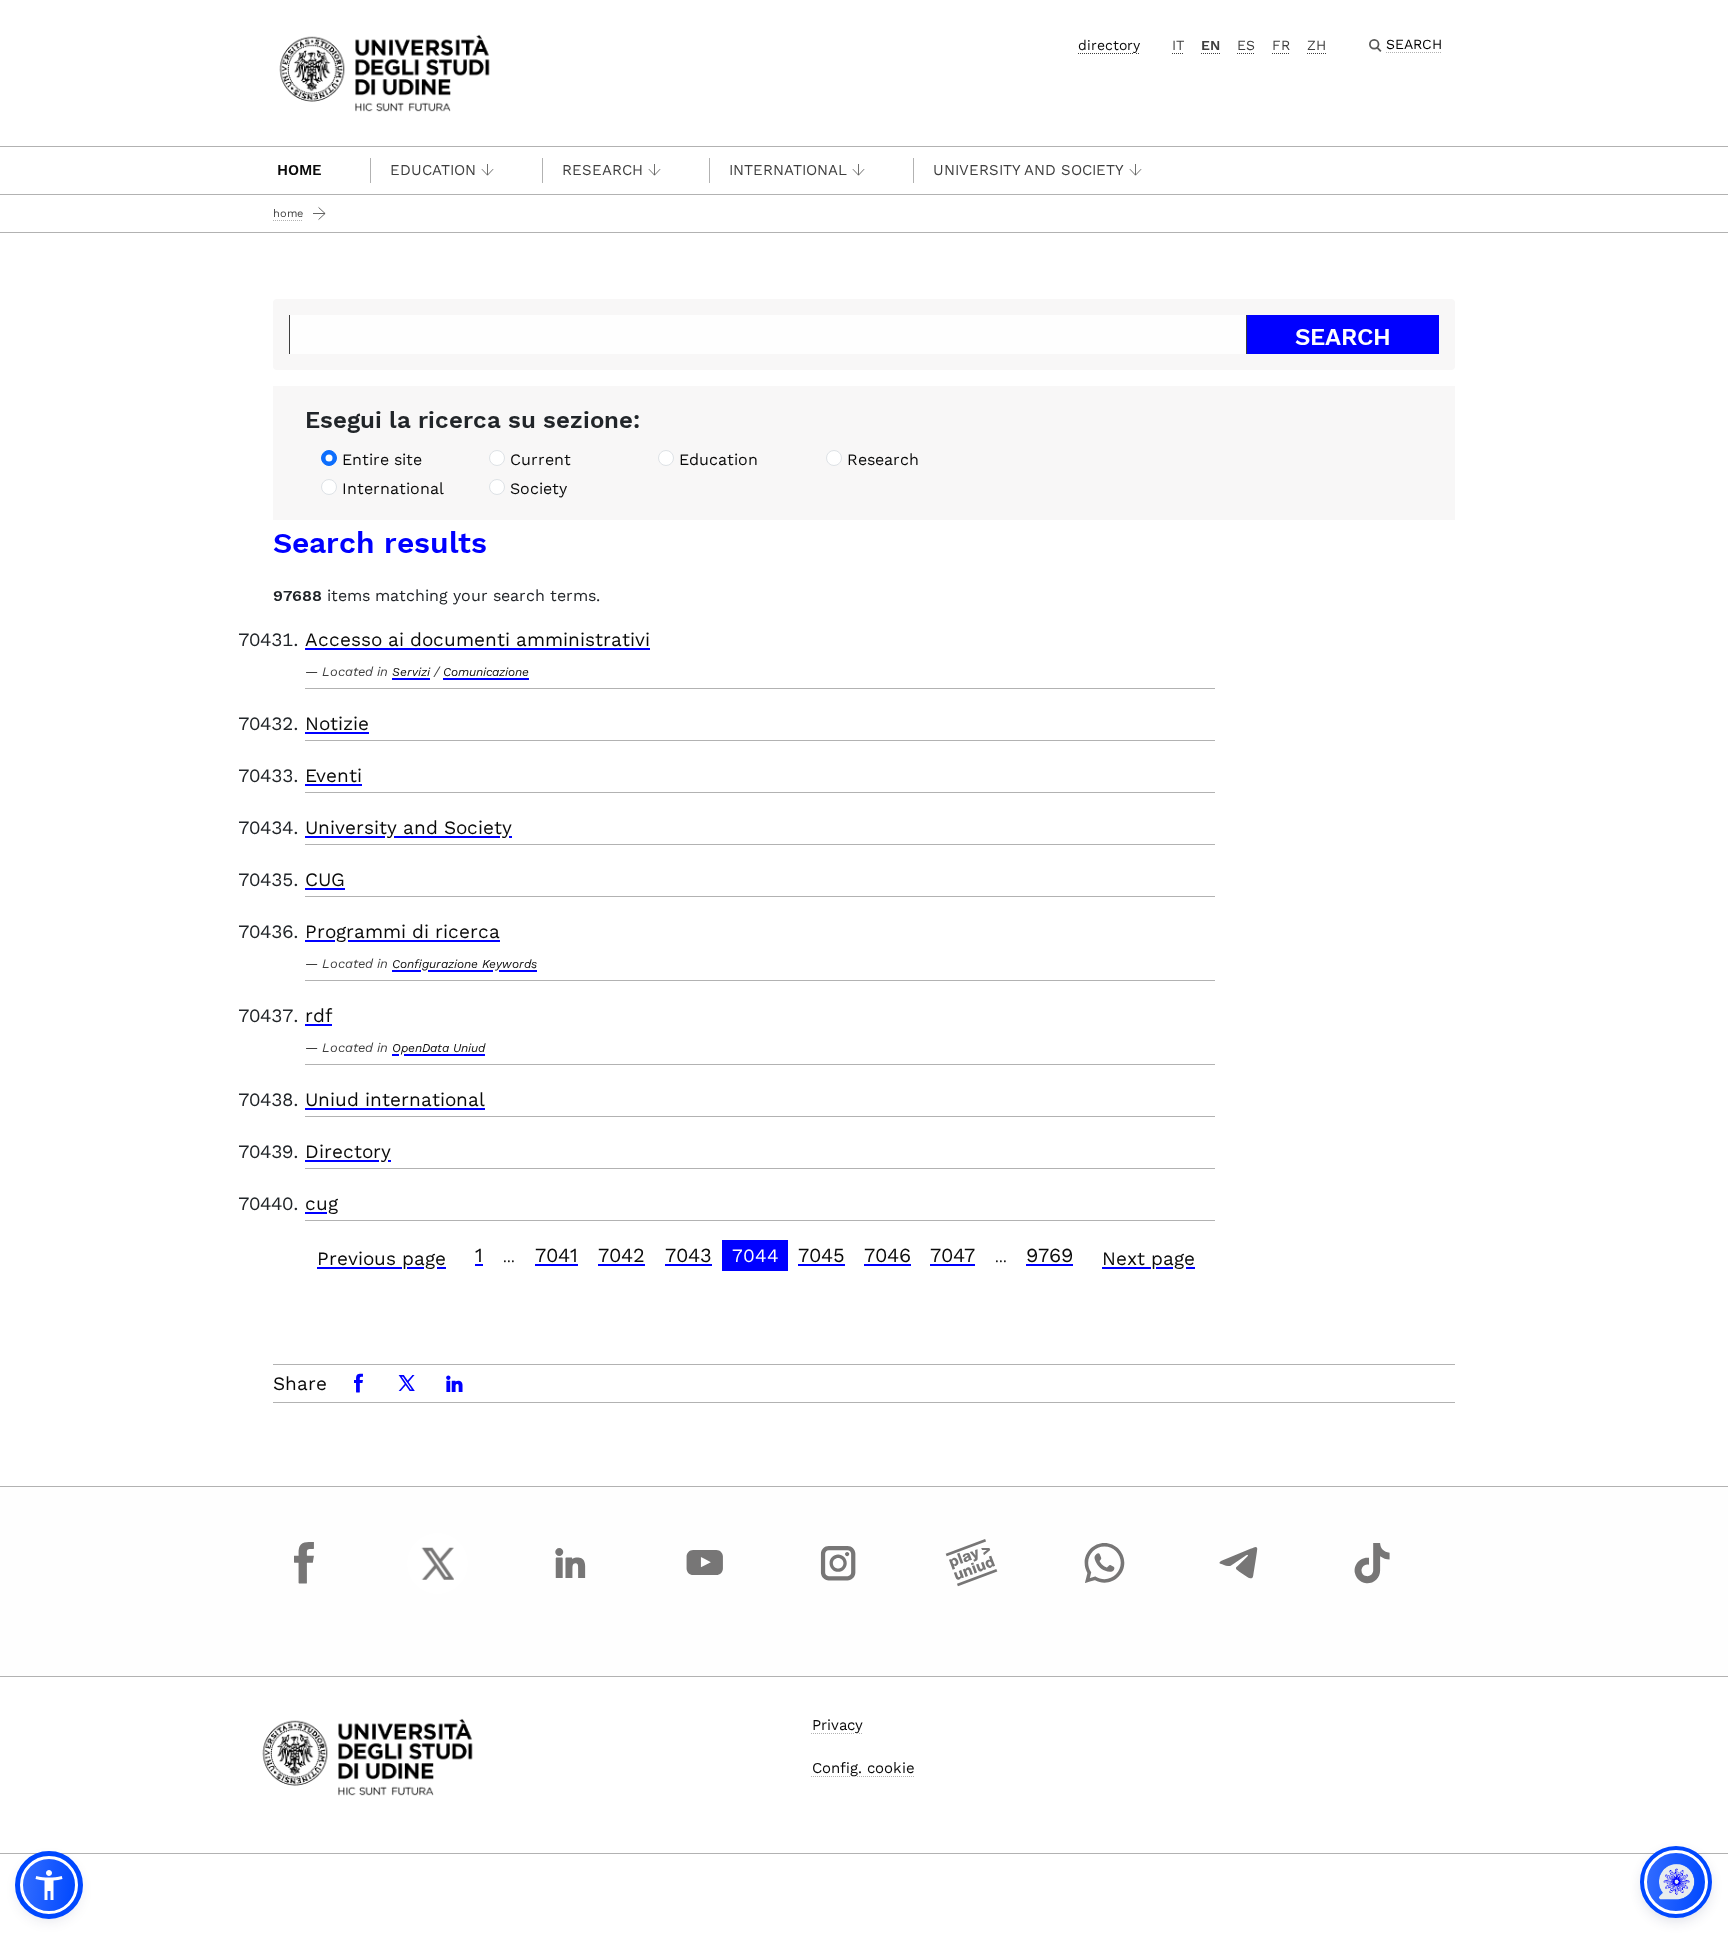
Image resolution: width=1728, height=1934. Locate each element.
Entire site (382, 459)
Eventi (333, 775)
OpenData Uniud (438, 1048)
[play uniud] (972, 1582)
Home (299, 170)
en (1210, 45)
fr (1281, 45)
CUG (325, 879)
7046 (887, 1255)
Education (433, 170)
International (788, 170)
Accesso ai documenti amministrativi (477, 639)
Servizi (411, 672)
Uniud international (395, 1099)
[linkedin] (571, 1582)
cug (321, 1203)
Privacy (837, 1725)
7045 (821, 1255)
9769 (1049, 1255)
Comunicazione (486, 672)
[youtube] (705, 1582)
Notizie (337, 723)
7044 (755, 1255)
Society (538, 488)
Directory (348, 1151)
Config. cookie (863, 1768)
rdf (318, 1015)
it (1178, 45)
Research (602, 170)
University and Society (1028, 170)
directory (1109, 45)
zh (1316, 45)
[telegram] (1239, 1582)
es (1246, 45)
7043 (688, 1255)
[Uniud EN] (384, 71)
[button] (49, 1885)
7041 (556, 1255)
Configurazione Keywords (464, 964)
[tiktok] (1372, 1582)
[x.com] (438, 1582)
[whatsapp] (1105, 1582)
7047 (952, 1255)
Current (540, 459)
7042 (621, 1255)
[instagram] (838, 1582)
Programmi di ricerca (402, 931)
